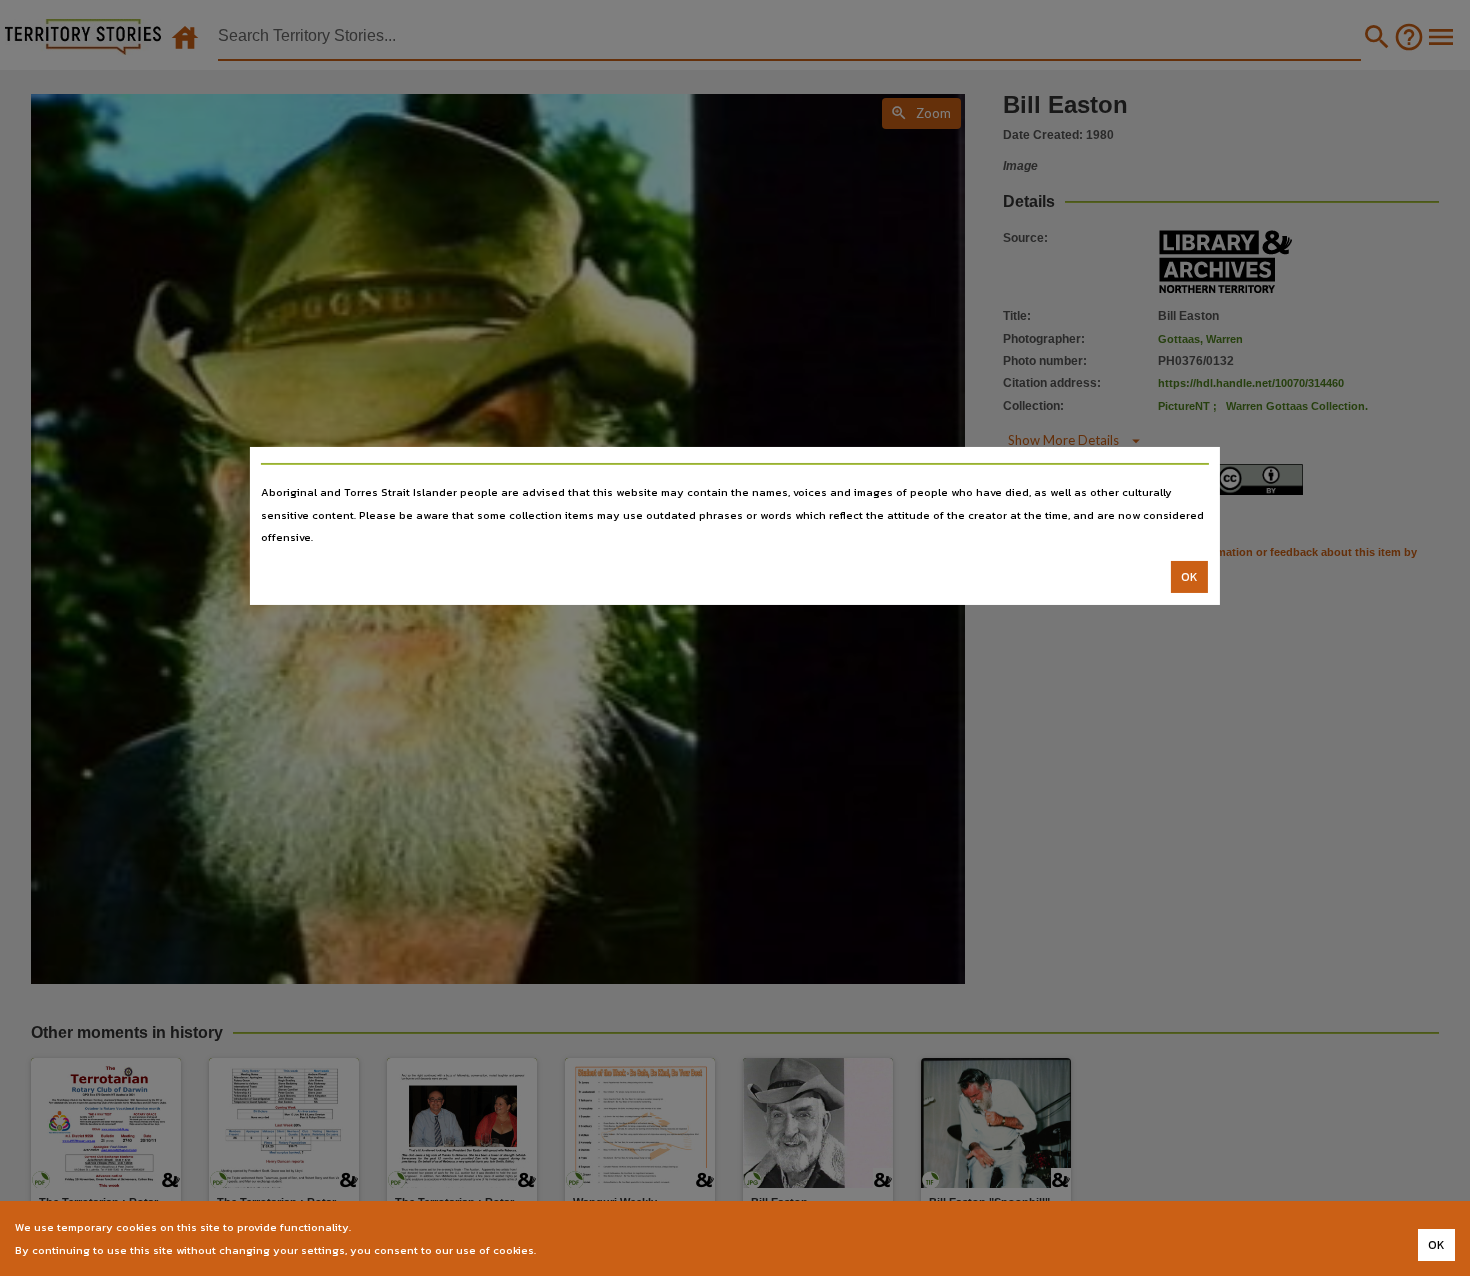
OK (1189, 577)
